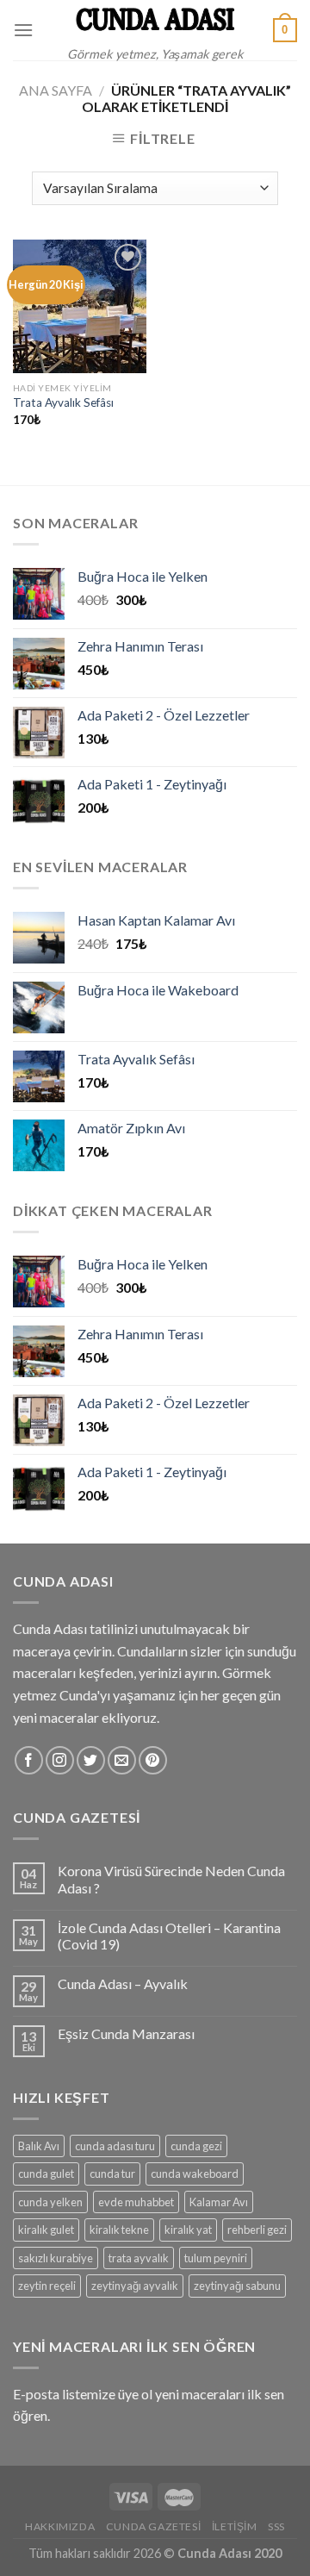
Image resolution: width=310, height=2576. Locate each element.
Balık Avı (39, 2146)
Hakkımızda (60, 2526)
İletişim (235, 2526)
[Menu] (23, 30)
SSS (276, 2526)
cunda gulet (46, 2174)
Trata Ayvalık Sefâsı (63, 402)
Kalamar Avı (219, 2202)
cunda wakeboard (195, 2174)
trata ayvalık (139, 2258)
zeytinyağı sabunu (237, 2286)
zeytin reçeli (47, 2286)
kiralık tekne (119, 2230)
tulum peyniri (216, 2258)
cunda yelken (50, 2202)
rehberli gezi (257, 2230)
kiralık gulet (46, 2230)
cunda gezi (196, 2146)
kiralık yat (188, 2230)
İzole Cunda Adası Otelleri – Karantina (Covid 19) (169, 1936)
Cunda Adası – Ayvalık (123, 1983)
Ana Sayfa (56, 90)
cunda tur (112, 2174)
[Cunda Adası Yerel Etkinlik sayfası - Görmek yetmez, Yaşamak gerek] (155, 19)
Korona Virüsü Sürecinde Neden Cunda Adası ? (171, 1879)
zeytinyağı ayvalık (135, 2286)
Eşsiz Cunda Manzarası (126, 2033)
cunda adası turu (115, 2146)
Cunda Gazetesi (154, 2526)
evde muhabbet (136, 2202)
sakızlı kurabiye (56, 2258)
